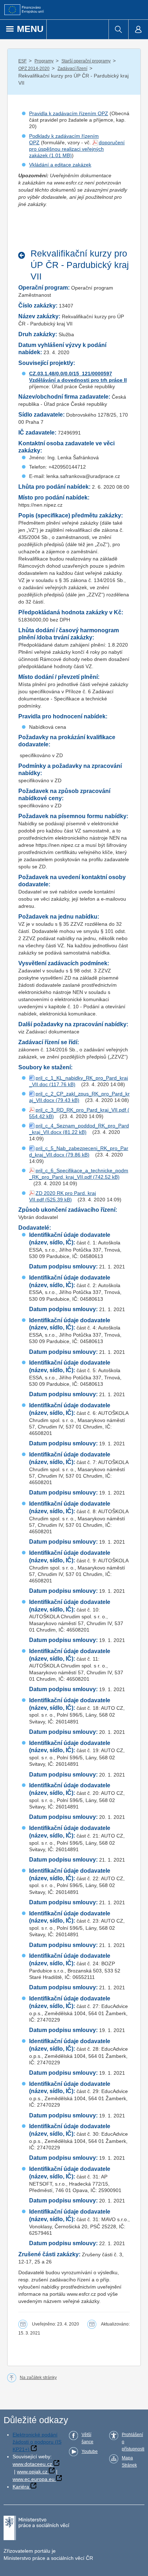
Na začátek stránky (38, 2378)
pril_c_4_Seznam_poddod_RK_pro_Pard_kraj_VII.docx (79, 1129)
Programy (44, 61)
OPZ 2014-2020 (34, 69)
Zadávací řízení (72, 69)
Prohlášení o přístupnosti (133, 2442)
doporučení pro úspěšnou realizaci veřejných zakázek (77, 149)
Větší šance (87, 2438)
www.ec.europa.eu (34, 2479)
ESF (22, 61)
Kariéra (21, 2487)
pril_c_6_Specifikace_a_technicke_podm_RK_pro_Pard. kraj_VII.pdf (79, 1174)
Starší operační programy (86, 61)
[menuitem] (118, 29)
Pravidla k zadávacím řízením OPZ (69, 113)
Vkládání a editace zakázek (60, 165)
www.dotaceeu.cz (32, 2464)
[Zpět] (24, 255)
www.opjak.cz (32, 2472)
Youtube (90, 2451)
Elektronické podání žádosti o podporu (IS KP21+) (37, 2442)
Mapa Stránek (129, 2462)
